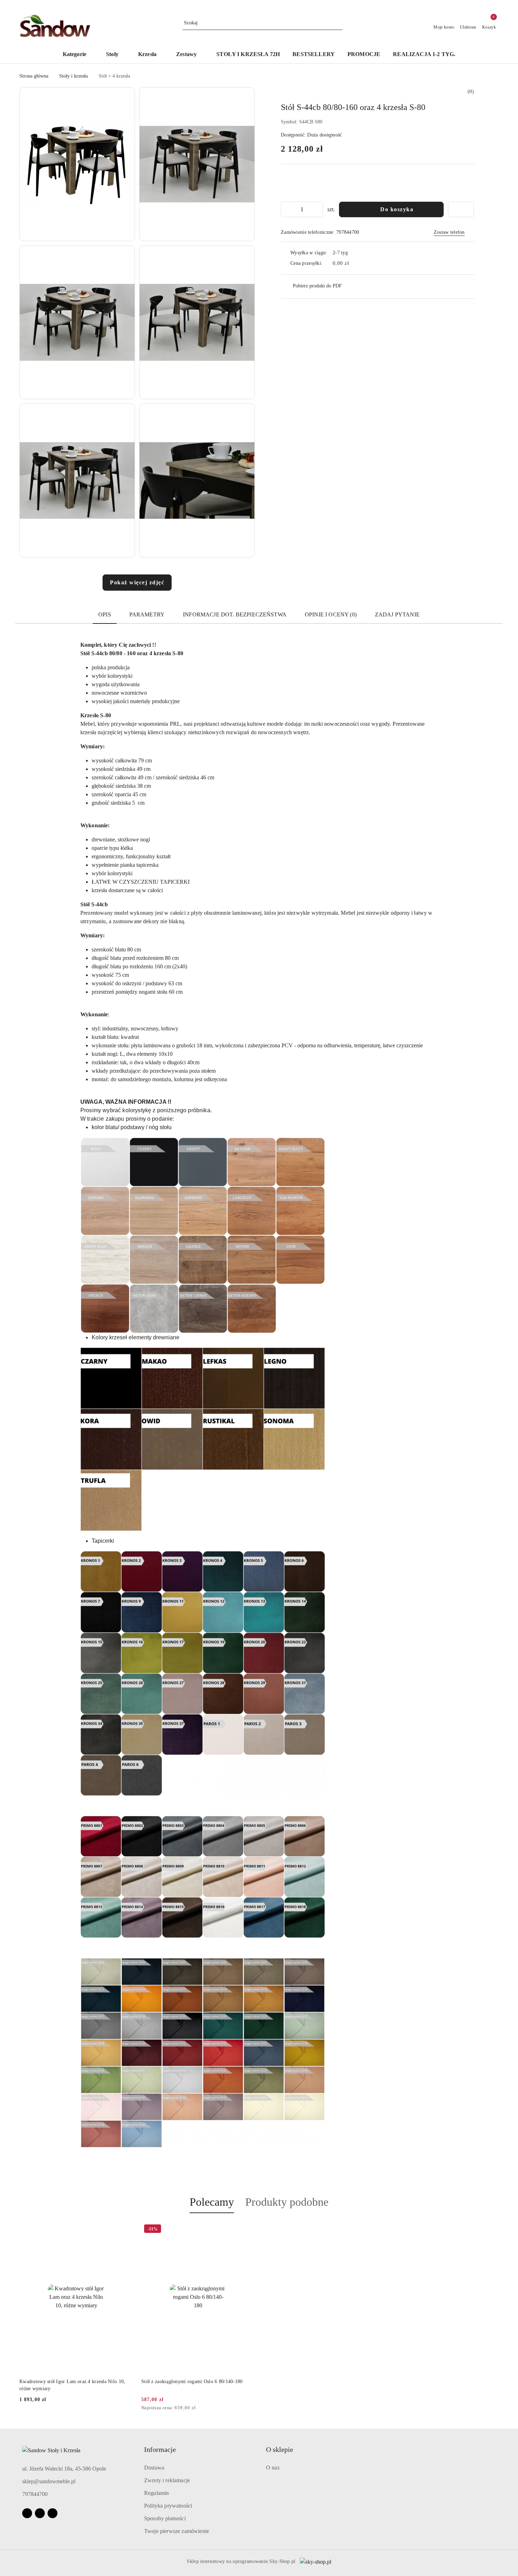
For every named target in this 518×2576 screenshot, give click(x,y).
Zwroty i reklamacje (167, 2480)
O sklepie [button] (280, 2449)
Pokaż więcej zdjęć (137, 582)
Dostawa (154, 2468)
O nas (273, 2468)
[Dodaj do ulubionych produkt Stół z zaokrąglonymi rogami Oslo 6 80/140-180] (247, 2230)
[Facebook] (27, 2513)
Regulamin (156, 2493)
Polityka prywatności (168, 2506)
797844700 (35, 2494)
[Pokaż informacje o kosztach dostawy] (354, 263)
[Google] (53, 2513)
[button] (78, 55)
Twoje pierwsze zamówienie (177, 2531)
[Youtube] (40, 2513)
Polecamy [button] (212, 2202)
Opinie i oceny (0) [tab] (331, 614)
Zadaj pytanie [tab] (397, 614)
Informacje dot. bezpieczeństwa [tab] (235, 614)
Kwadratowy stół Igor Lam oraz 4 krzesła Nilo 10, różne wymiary (72, 2385)
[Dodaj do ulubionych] (461, 209)
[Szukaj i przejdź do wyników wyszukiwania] (338, 23)
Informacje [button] (160, 2449)
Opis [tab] (105, 614)
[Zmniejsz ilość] (286, 209)
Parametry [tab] (147, 614)
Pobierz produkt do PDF (317, 286)
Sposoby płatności (165, 2518)
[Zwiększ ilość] (317, 209)
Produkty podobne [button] (287, 2202)
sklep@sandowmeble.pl (49, 2481)
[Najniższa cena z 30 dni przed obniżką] (253, 2408)
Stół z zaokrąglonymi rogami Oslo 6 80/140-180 (192, 2382)
